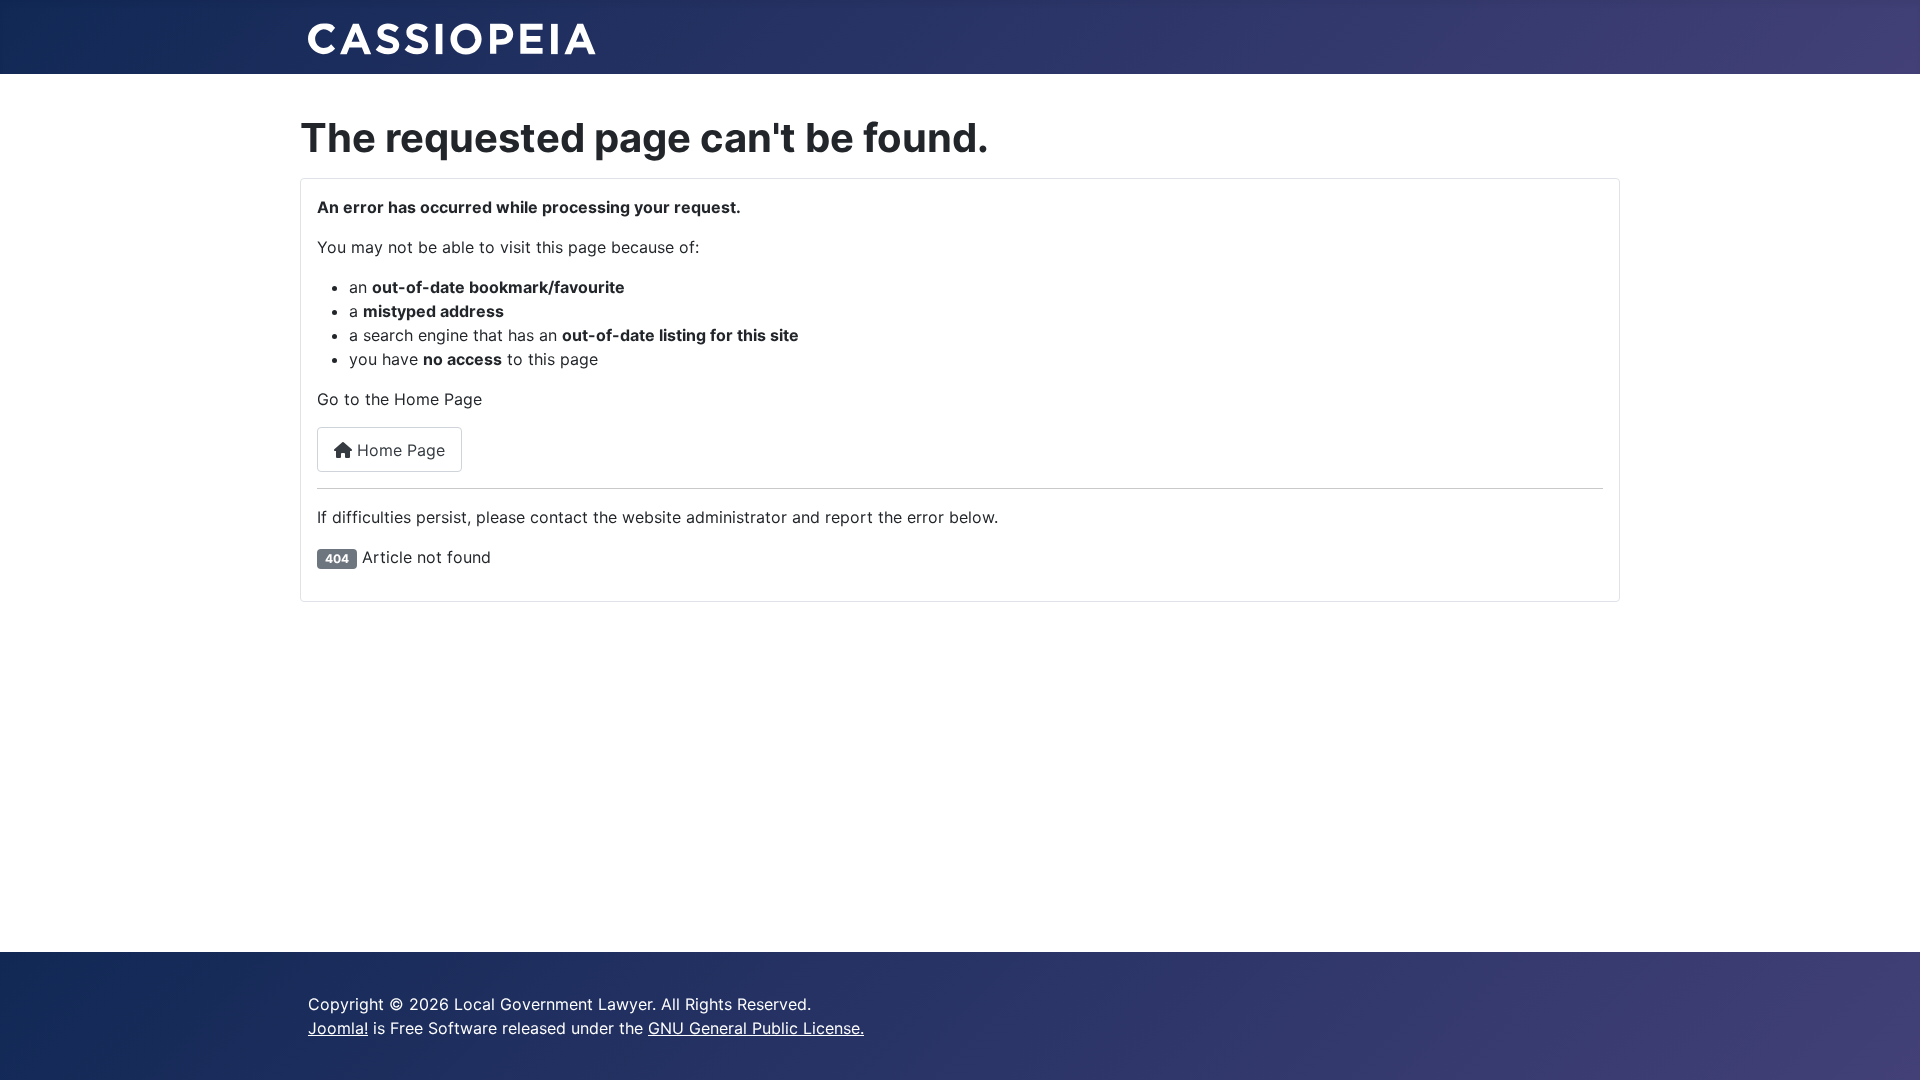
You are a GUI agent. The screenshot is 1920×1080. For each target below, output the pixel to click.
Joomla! (338, 1028)
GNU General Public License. (756, 1028)
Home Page (398, 450)
